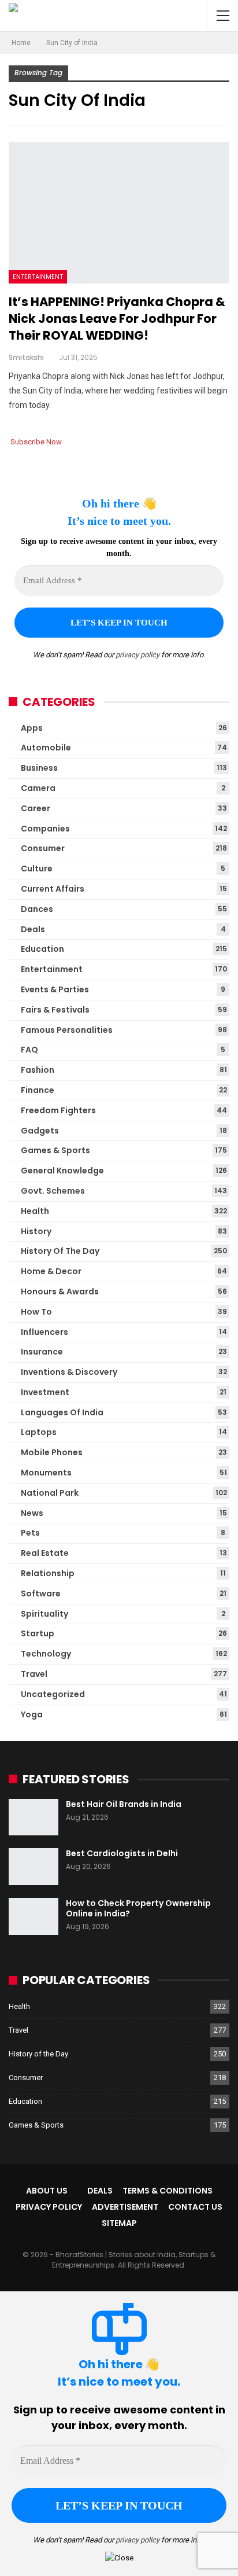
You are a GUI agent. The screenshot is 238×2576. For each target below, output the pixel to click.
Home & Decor (51, 1271)
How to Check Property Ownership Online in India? (138, 1908)
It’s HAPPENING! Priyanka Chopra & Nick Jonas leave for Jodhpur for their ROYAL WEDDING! (117, 319)
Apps (32, 728)
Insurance (42, 1352)
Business (39, 768)
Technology (46, 1654)
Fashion (38, 1070)
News (32, 1513)
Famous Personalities (67, 1030)
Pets (30, 1533)
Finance (38, 1090)
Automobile (46, 748)
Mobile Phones (52, 1452)
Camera (38, 788)
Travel (34, 1674)
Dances (37, 909)
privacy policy (137, 655)
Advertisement (125, 2207)
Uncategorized (53, 1694)
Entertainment (38, 277)
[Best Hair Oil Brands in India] (34, 1817)
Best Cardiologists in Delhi (122, 1853)
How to (36, 1312)
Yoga (32, 1714)
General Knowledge (62, 1171)
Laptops (39, 1432)
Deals (33, 929)
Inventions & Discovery (69, 1372)
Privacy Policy (49, 2207)
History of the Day (60, 1251)
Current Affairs (53, 889)
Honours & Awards (60, 1291)
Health (35, 1211)
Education (42, 949)
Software (41, 1594)
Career (36, 808)
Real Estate (45, 1553)
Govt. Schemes (53, 1191)
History (36, 1231)
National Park (50, 1493)
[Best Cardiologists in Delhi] (34, 1867)
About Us (47, 2191)
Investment (45, 1392)
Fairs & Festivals (55, 1010)
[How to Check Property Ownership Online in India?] (34, 1916)
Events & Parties (55, 989)
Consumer (43, 848)
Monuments (46, 1473)
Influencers (44, 1332)
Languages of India (62, 1412)
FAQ (29, 1050)
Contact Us (195, 2207)
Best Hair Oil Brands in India (124, 1804)
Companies (45, 829)
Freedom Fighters (58, 1110)
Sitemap (119, 2223)
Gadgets (40, 1131)
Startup (38, 1633)
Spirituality (44, 1614)
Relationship (48, 1573)
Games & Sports (55, 1150)
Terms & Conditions (168, 2191)
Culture (37, 869)
